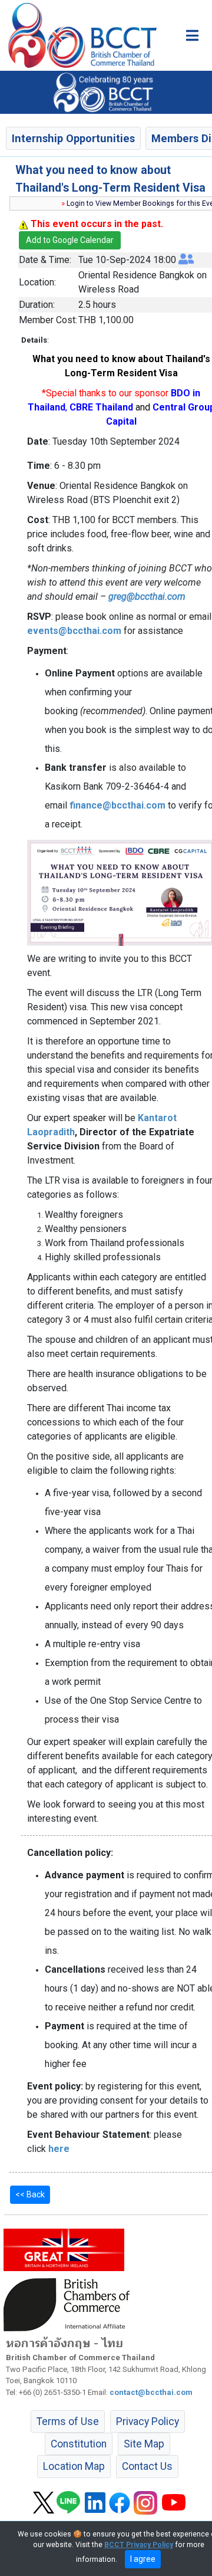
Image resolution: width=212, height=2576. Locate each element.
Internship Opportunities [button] (73, 138)
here (59, 2149)
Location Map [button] (74, 2466)
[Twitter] (44, 2502)
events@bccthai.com (74, 631)
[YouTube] (174, 2502)
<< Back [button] (30, 2194)
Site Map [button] (144, 2444)
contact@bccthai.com (151, 2392)
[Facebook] (120, 2502)
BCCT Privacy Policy (139, 2545)
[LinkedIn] (95, 2502)
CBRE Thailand (101, 407)
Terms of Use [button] (68, 2421)
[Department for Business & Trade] (64, 2249)
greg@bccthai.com (147, 597)
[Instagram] (145, 2502)
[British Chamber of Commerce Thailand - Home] (78, 35)
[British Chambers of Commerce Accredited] (69, 2304)
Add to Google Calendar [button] (70, 240)
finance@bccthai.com (117, 805)
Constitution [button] (79, 2444)
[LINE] (68, 2502)
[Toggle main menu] (192, 35)
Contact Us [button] (147, 2466)
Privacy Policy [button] (148, 2421)
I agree (143, 2559)
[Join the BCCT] (106, 92)
